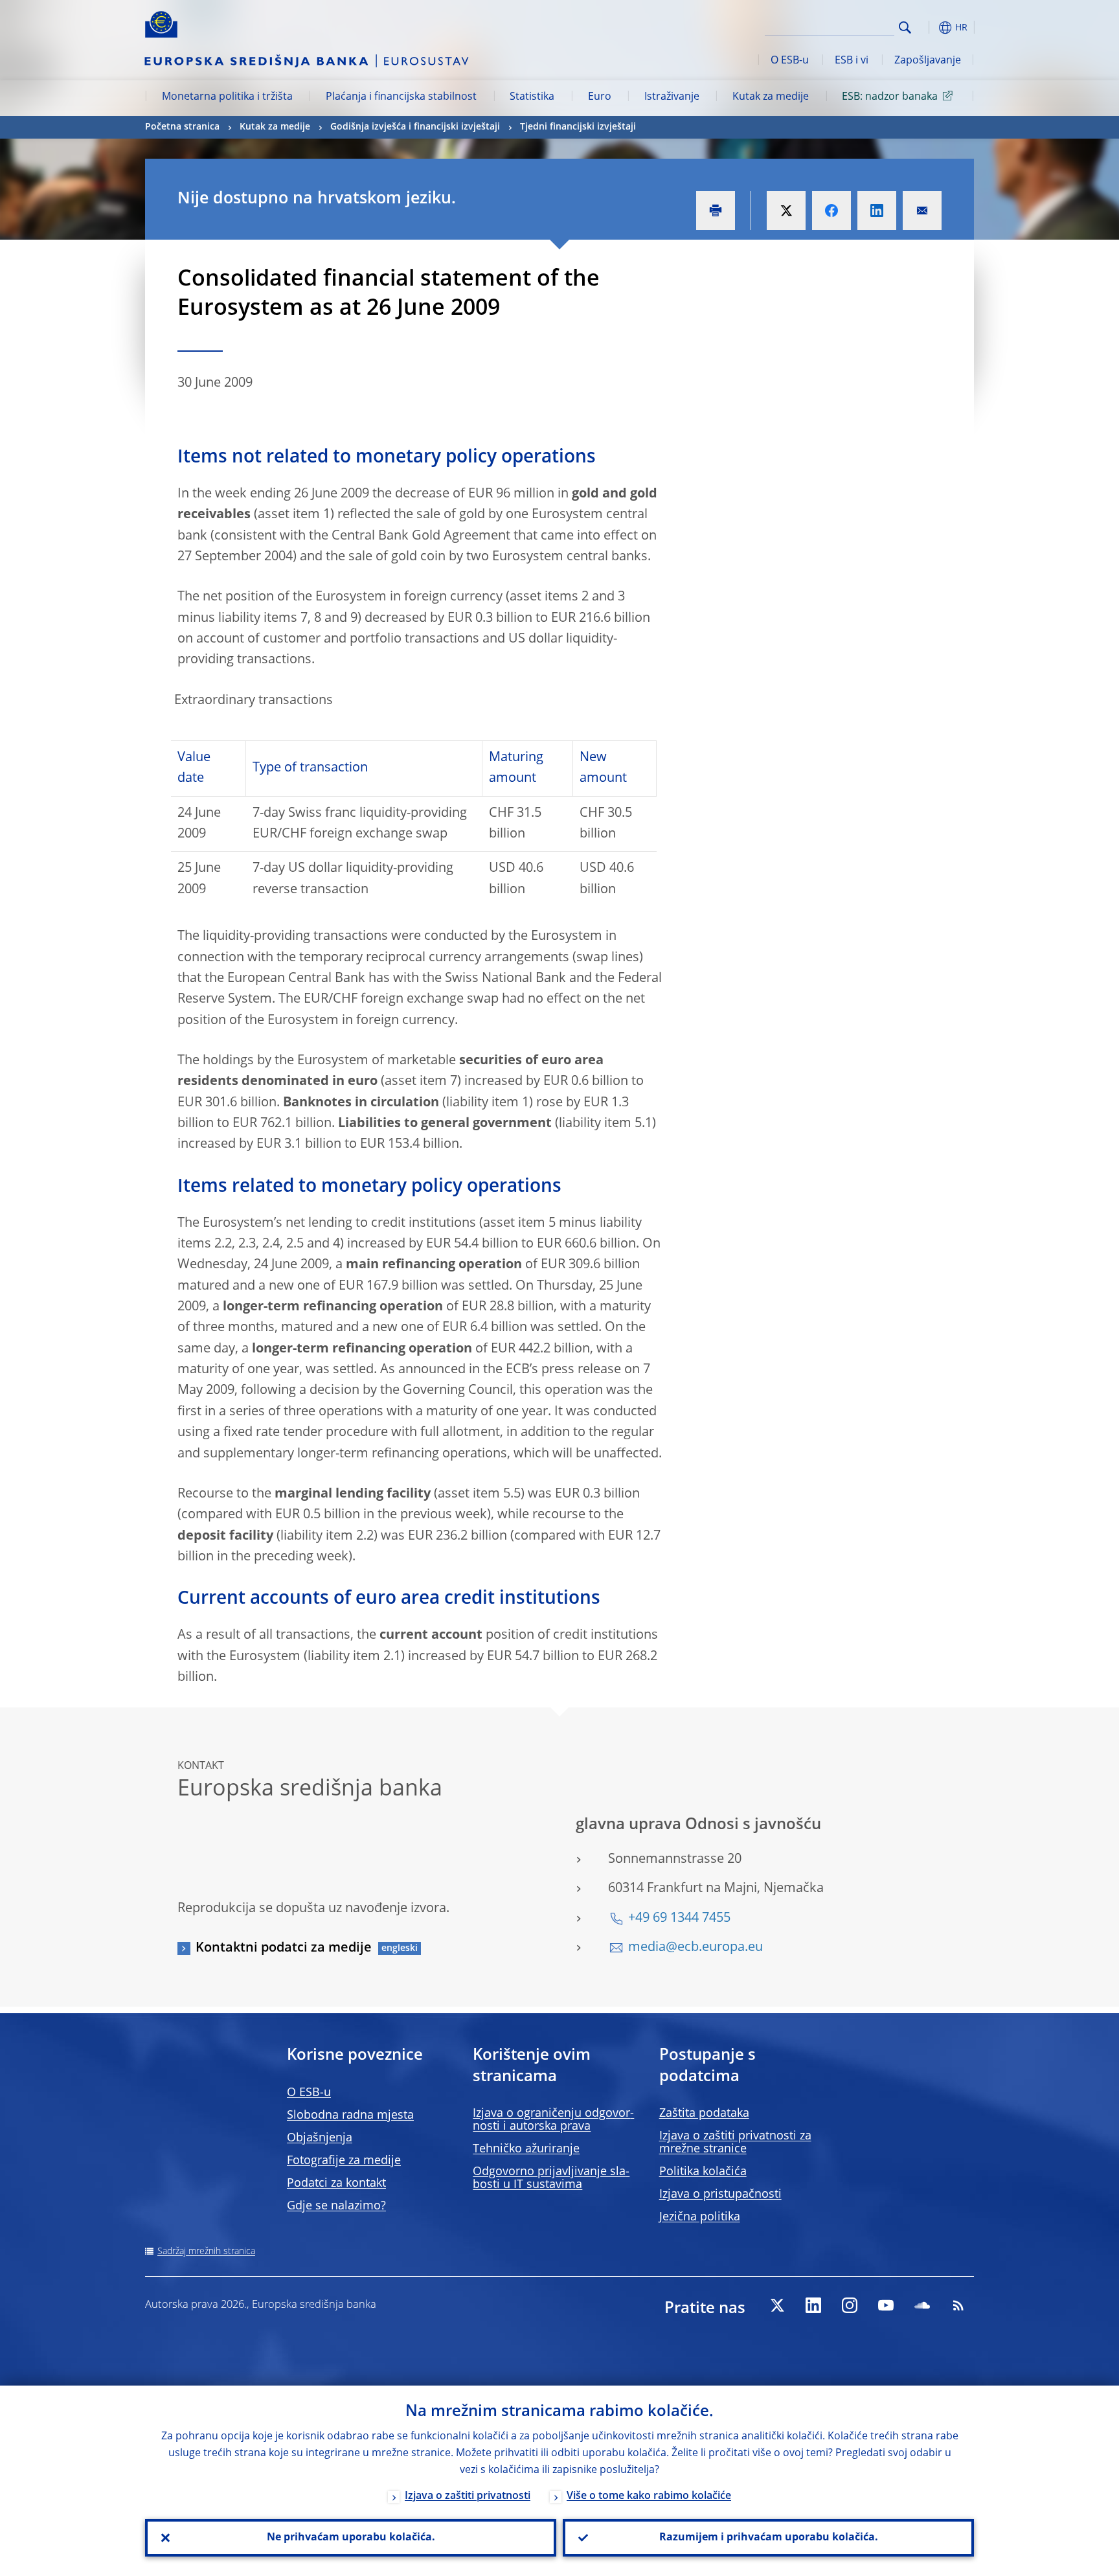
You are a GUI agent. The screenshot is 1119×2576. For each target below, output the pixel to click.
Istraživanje (672, 97)
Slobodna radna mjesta (350, 2115)
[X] (777, 2305)
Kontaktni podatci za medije (284, 1948)
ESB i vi (852, 61)
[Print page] (716, 211)
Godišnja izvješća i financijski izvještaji (415, 127)
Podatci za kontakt (336, 2183)
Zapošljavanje (928, 61)
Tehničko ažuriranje (526, 2149)
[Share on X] (786, 211)
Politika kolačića (703, 2172)
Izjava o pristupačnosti (720, 2194)
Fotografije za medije (344, 2161)
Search (905, 28)
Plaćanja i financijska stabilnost (401, 97)
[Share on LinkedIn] (877, 211)
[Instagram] (850, 2305)
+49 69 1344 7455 (679, 1919)
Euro (600, 97)
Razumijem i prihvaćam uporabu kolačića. (769, 2538)
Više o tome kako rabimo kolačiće (649, 2496)
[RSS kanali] (958, 2305)
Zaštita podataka (704, 2114)
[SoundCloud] (922, 2305)
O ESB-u (790, 61)
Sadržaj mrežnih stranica (206, 2251)
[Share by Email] (922, 211)
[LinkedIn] (813, 2305)
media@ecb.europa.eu (695, 1948)
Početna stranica (182, 127)
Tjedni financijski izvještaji (578, 127)
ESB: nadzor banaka (890, 97)
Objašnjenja (320, 2138)
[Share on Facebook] (831, 211)
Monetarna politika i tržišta (227, 97)
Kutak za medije (771, 97)
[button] (929, 28)
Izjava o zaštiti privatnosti (468, 2496)
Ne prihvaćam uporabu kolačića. (351, 2538)
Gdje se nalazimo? (336, 2206)
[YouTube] (886, 2305)
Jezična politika (700, 2217)
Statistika (532, 97)
